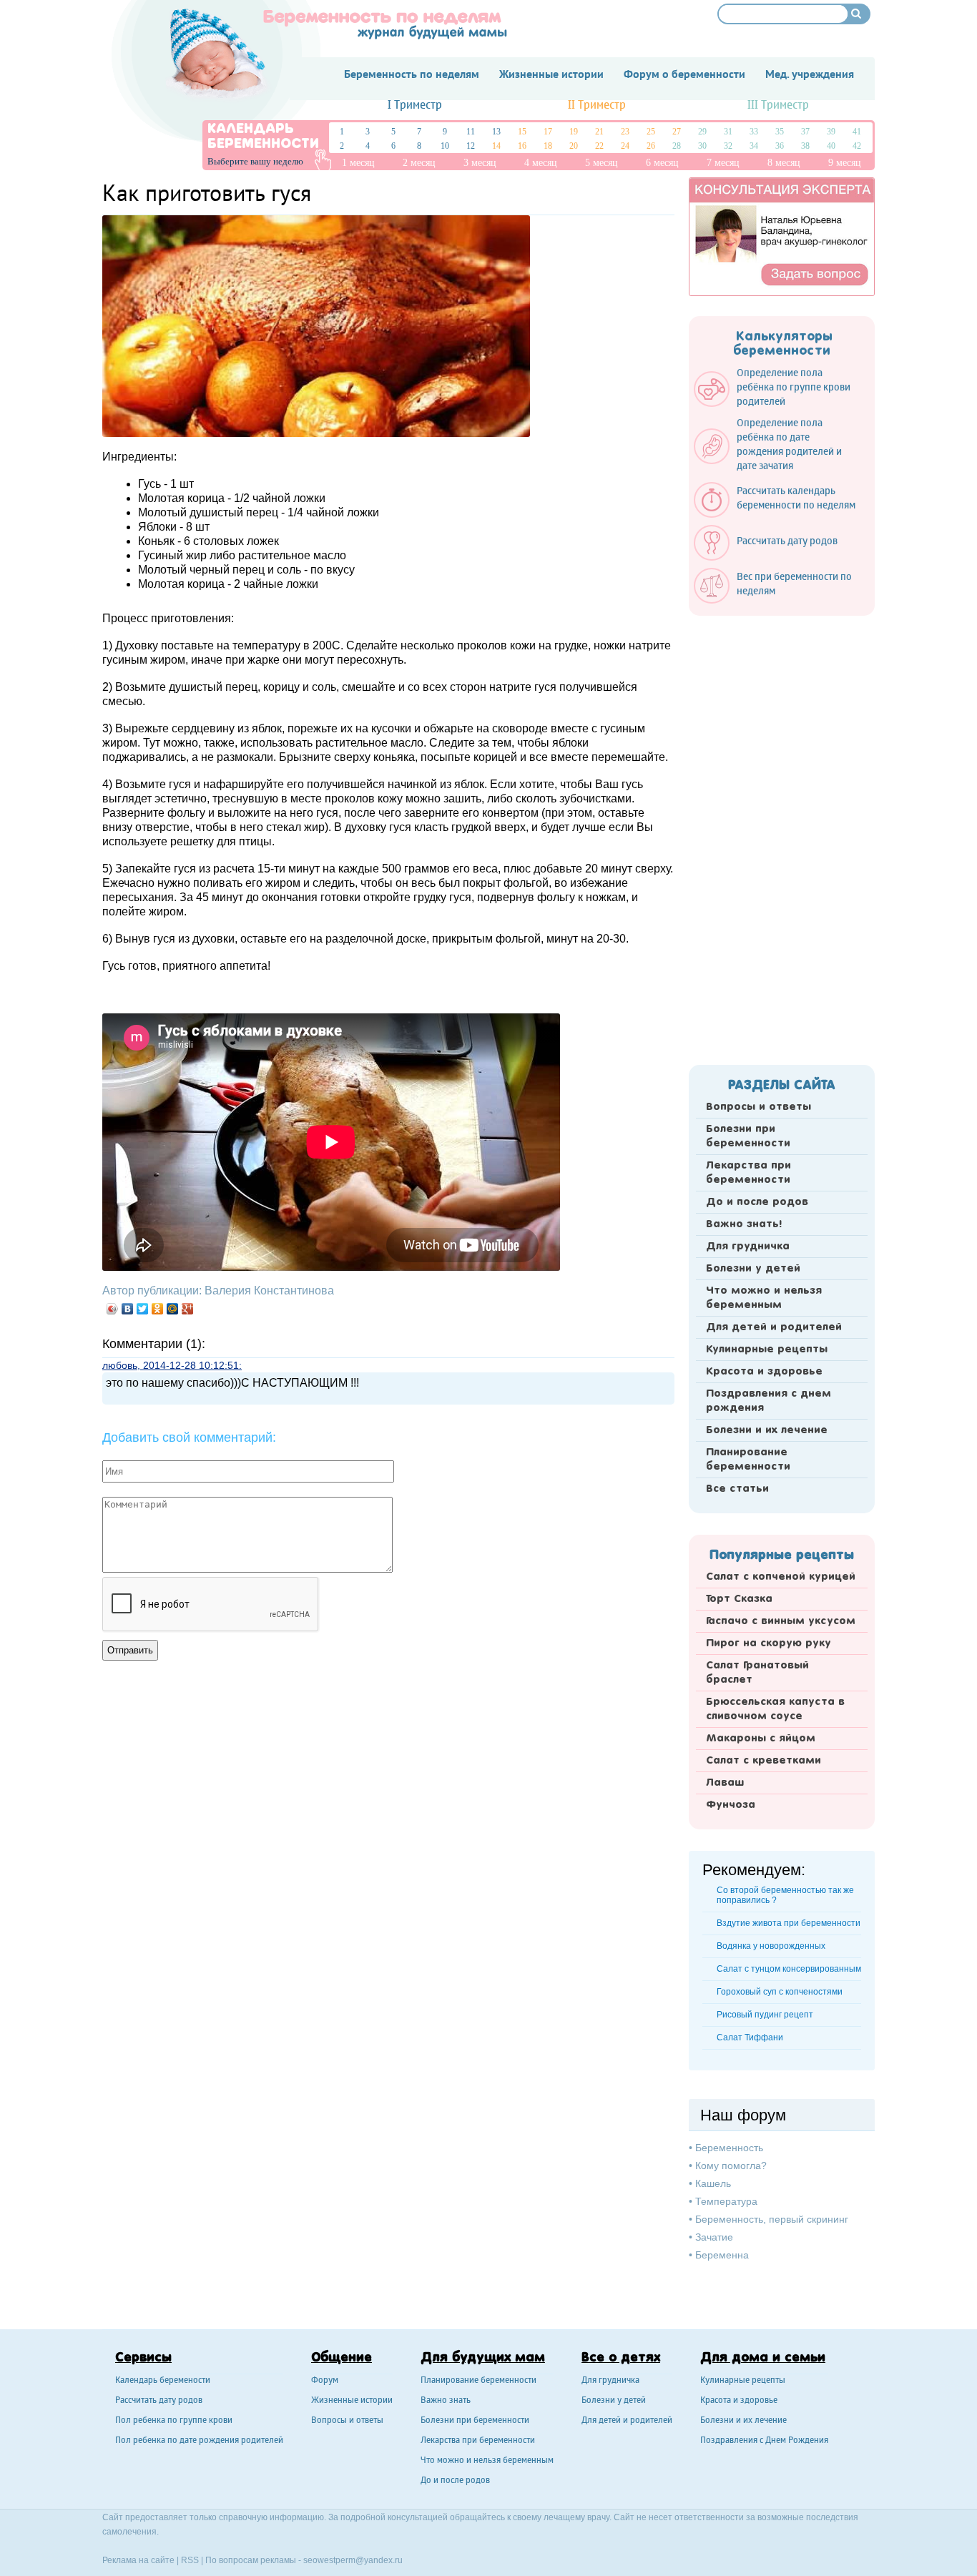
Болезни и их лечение (767, 1430)
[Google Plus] (188, 1309)
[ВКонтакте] (128, 1309)
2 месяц (419, 163)
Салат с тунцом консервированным (789, 1969)
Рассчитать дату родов (159, 2401)
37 (805, 132)
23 (625, 132)
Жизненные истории (352, 2401)
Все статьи (737, 1489)
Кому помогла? (731, 2165)
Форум (325, 2381)
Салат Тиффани (750, 2037)
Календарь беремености (163, 2381)
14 (496, 146)
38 (805, 146)
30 (702, 146)
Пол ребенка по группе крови (174, 2421)
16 (522, 146)
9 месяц (845, 163)
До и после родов (757, 1202)
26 (651, 146)
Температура (726, 2201)
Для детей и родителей (774, 1327)
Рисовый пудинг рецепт (765, 2015)
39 (831, 132)
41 (857, 132)
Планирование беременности (748, 1460)
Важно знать (446, 2401)
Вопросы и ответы (758, 1107)
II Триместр (597, 105)
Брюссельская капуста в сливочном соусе (775, 1709)
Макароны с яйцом (761, 1739)
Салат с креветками (764, 1761)
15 (522, 132)
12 (471, 146)
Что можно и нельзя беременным (764, 1298)
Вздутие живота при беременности (789, 1923)
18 (548, 146)
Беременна (722, 2255)
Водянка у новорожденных (771, 1946)
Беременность (729, 2148)
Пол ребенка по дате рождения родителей (199, 2441)
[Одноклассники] (158, 1309)
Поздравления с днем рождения (769, 1401)
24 (625, 146)
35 (780, 132)
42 (857, 146)
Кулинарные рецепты (767, 1350)
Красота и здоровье (764, 1372)
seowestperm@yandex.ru (353, 2560)
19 (574, 132)
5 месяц (602, 163)
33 (754, 132)
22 (599, 146)
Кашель (713, 2183)
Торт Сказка (739, 1599)
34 (754, 146)
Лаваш (725, 1783)
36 (780, 146)
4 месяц (541, 163)
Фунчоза (731, 1805)
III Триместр (778, 105)
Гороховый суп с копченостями (780, 1992)
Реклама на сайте (138, 2560)
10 (445, 146)
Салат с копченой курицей (781, 1577)
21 (599, 132)
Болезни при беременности (748, 1136)
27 (677, 132)
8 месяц (784, 163)
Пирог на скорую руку (769, 1643)
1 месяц (358, 163)
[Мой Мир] (173, 1309)
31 (728, 132)
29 (702, 132)
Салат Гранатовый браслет (757, 1673)
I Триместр (415, 105)
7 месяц (723, 163)
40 (831, 146)
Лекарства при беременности (748, 1173)
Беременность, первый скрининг (772, 2219)
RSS (190, 2560)
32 (728, 146)
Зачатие (714, 2237)
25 (651, 132)
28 (677, 146)
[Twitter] (143, 1309)
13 (496, 132)
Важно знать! (744, 1224)
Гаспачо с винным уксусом (781, 1621)
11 (471, 132)
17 (548, 132)
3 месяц (480, 163)
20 (574, 146)
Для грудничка (748, 1247)
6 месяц (662, 163)
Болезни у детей (753, 1269)
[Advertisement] (782, 836)
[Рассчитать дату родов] (773, 557)
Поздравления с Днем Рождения (764, 2441)
